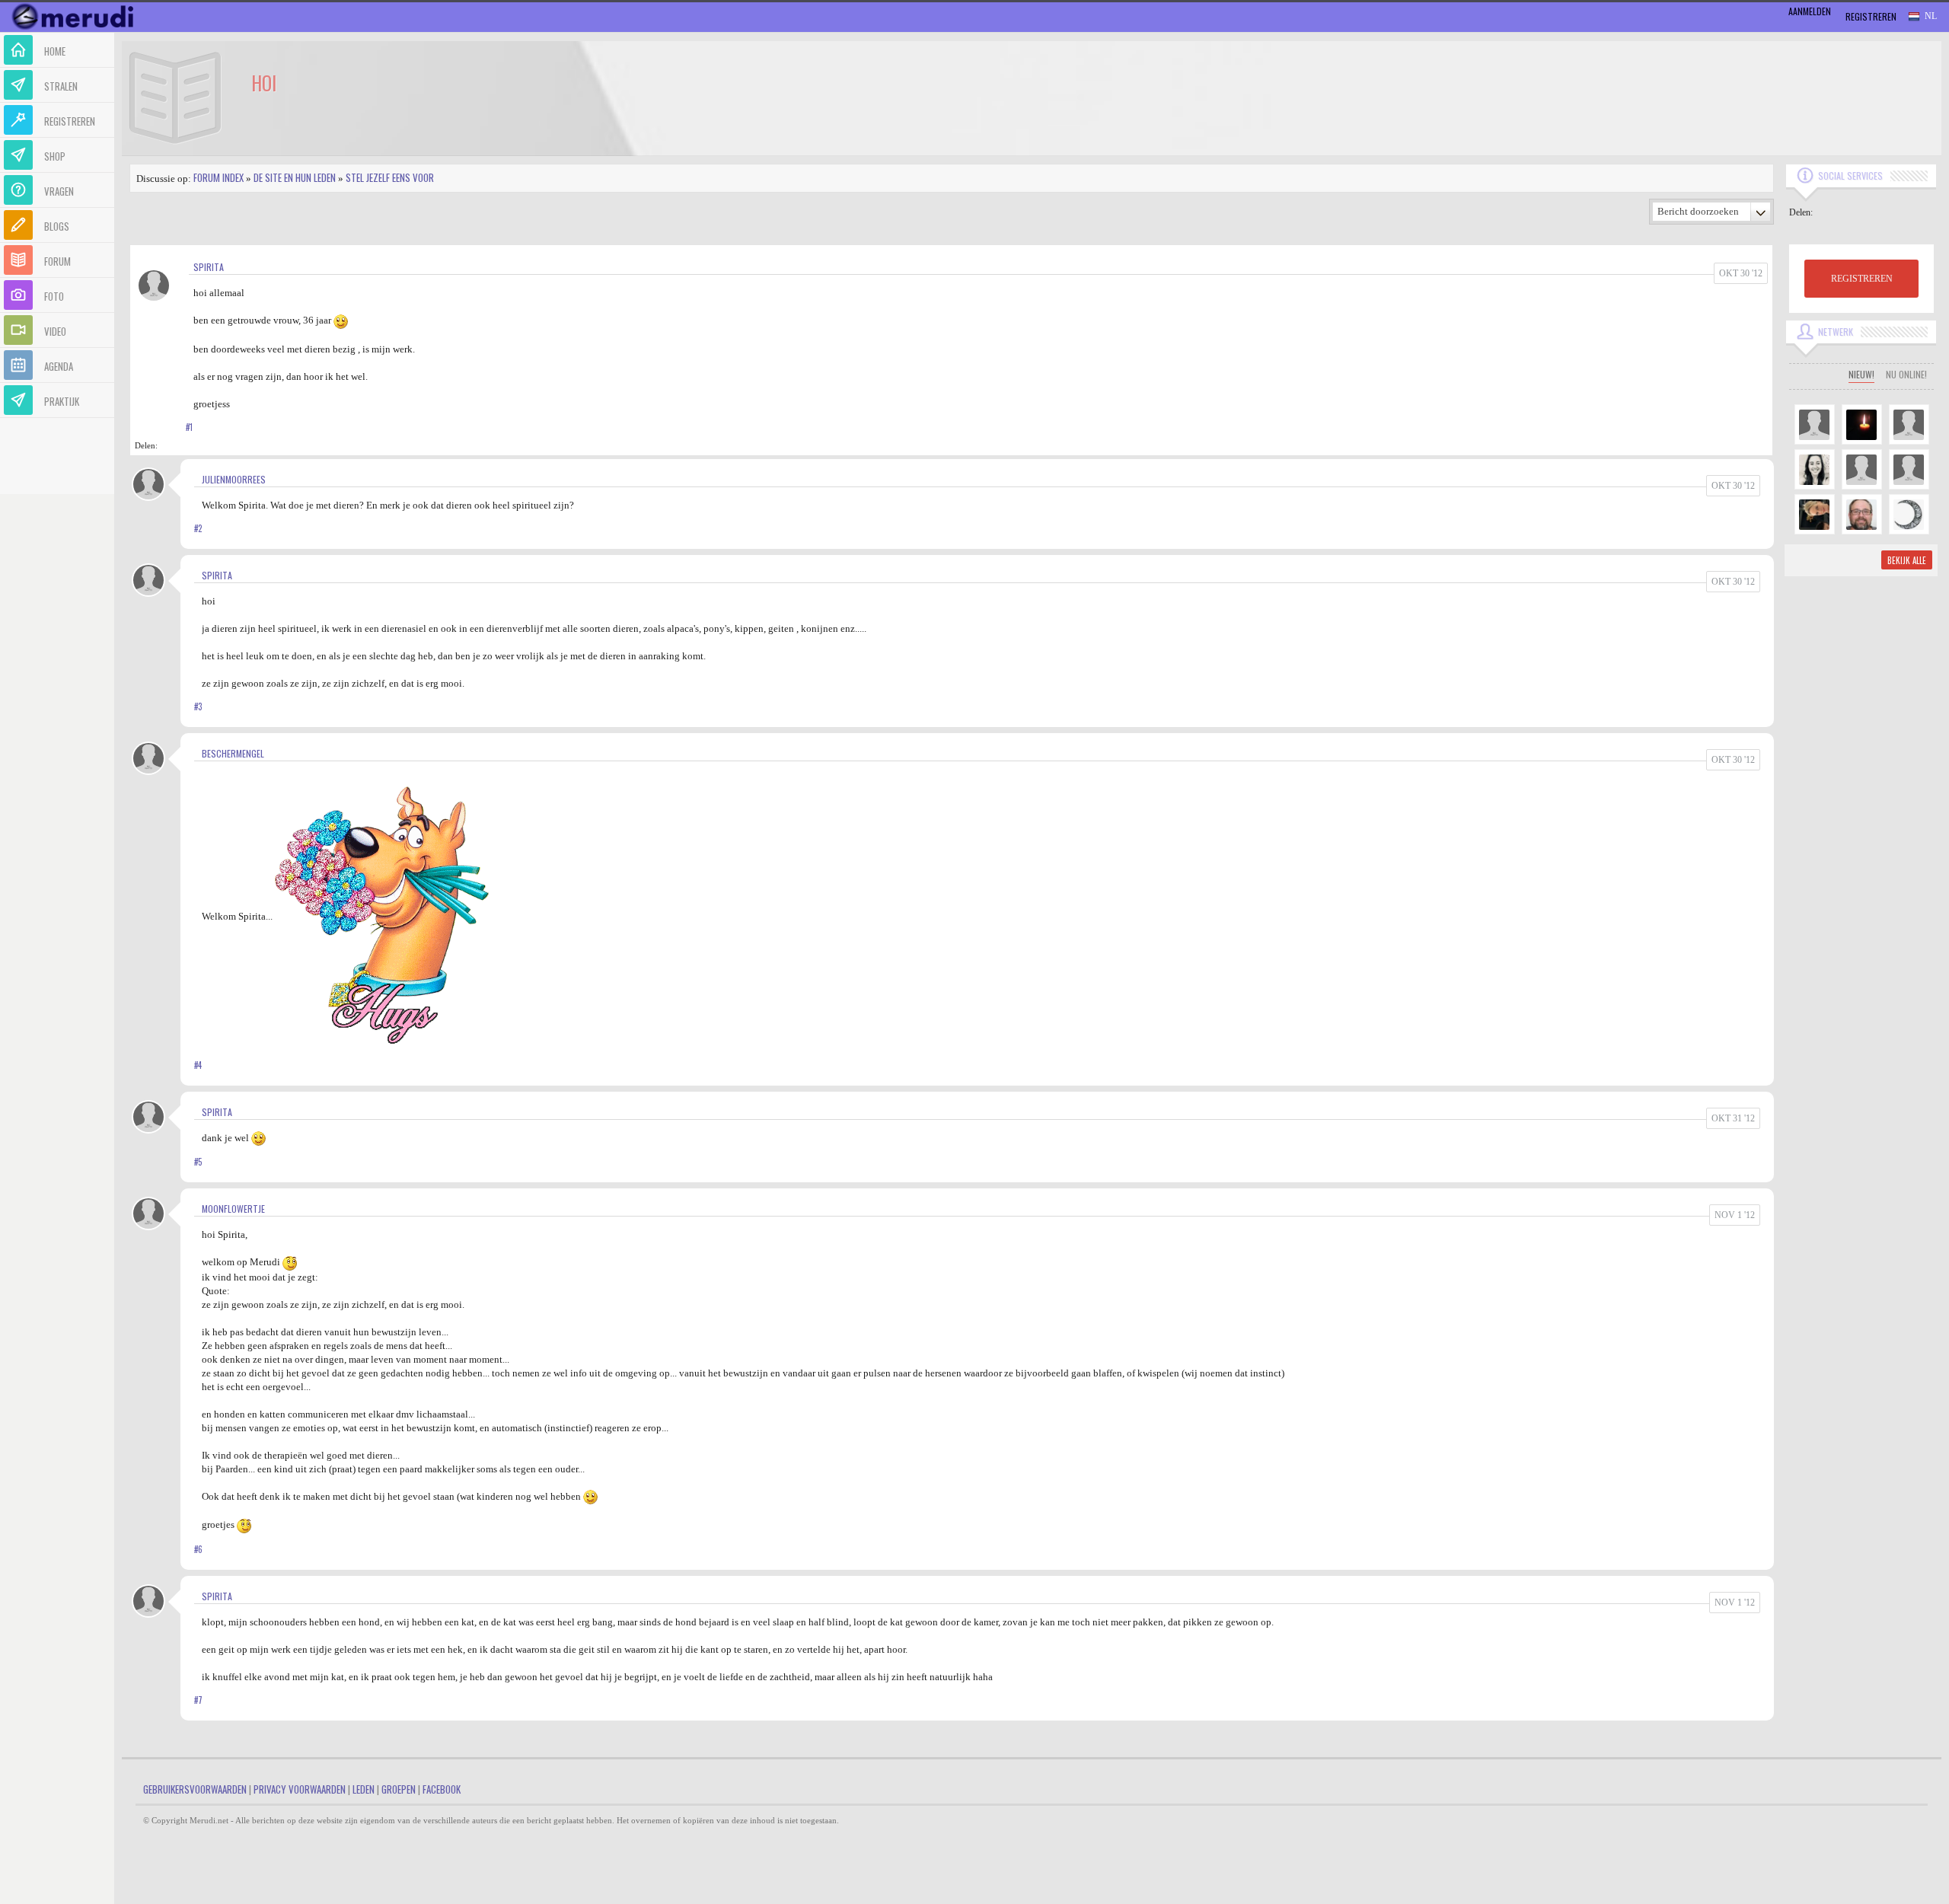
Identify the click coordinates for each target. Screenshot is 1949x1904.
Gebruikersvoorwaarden (195, 1789)
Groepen (399, 1789)
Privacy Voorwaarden (300, 1789)
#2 (198, 528)
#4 (198, 1065)
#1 (189, 427)
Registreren (1871, 16)
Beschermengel (233, 753)
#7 (198, 1700)
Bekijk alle (1907, 560)
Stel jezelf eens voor (390, 177)
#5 (198, 1162)
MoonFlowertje (233, 1209)
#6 (198, 1549)
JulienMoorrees (234, 479)
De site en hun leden (295, 177)
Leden (364, 1789)
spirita (209, 267)
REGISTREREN (1862, 279)
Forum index (219, 177)
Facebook (442, 1789)
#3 (198, 706)
